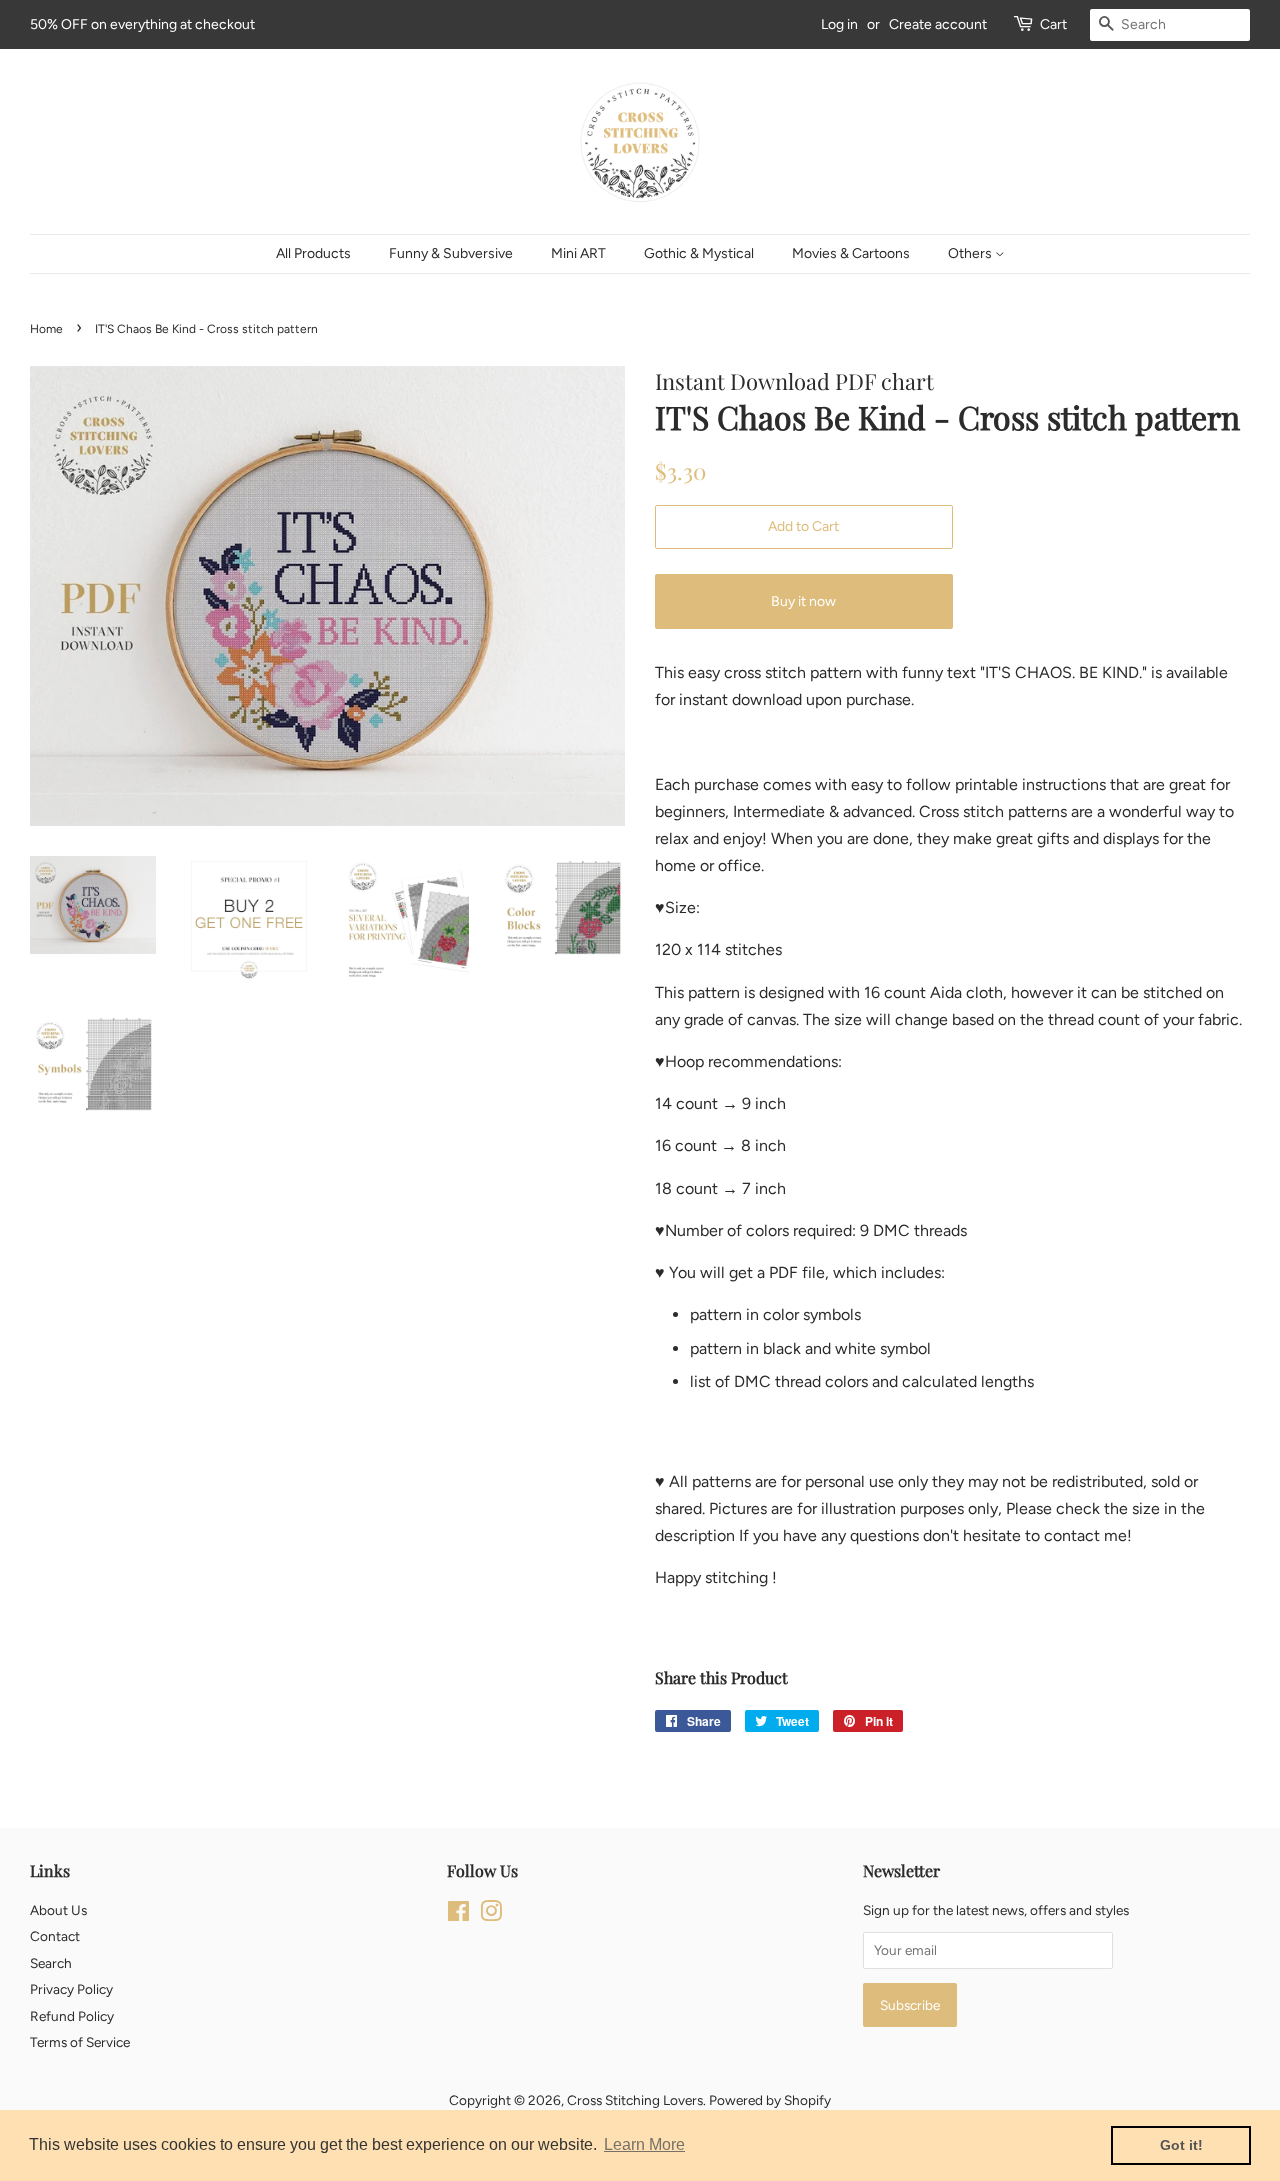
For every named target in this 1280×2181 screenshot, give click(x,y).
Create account (938, 24)
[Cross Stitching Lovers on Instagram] (491, 1915)
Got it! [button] (1181, 2145)
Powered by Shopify (770, 2100)
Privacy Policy (71, 1989)
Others (971, 253)
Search (51, 1963)
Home (46, 329)
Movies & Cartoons (851, 253)
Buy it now (803, 601)
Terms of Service (80, 2042)
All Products (313, 253)
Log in (839, 24)
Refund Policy (72, 2016)
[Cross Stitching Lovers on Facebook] (458, 1915)
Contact (55, 1936)
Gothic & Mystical (699, 253)
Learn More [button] (644, 2144)
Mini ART (578, 253)
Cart (1053, 24)
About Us (58, 1910)
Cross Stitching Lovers (635, 2100)
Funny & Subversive (451, 253)
